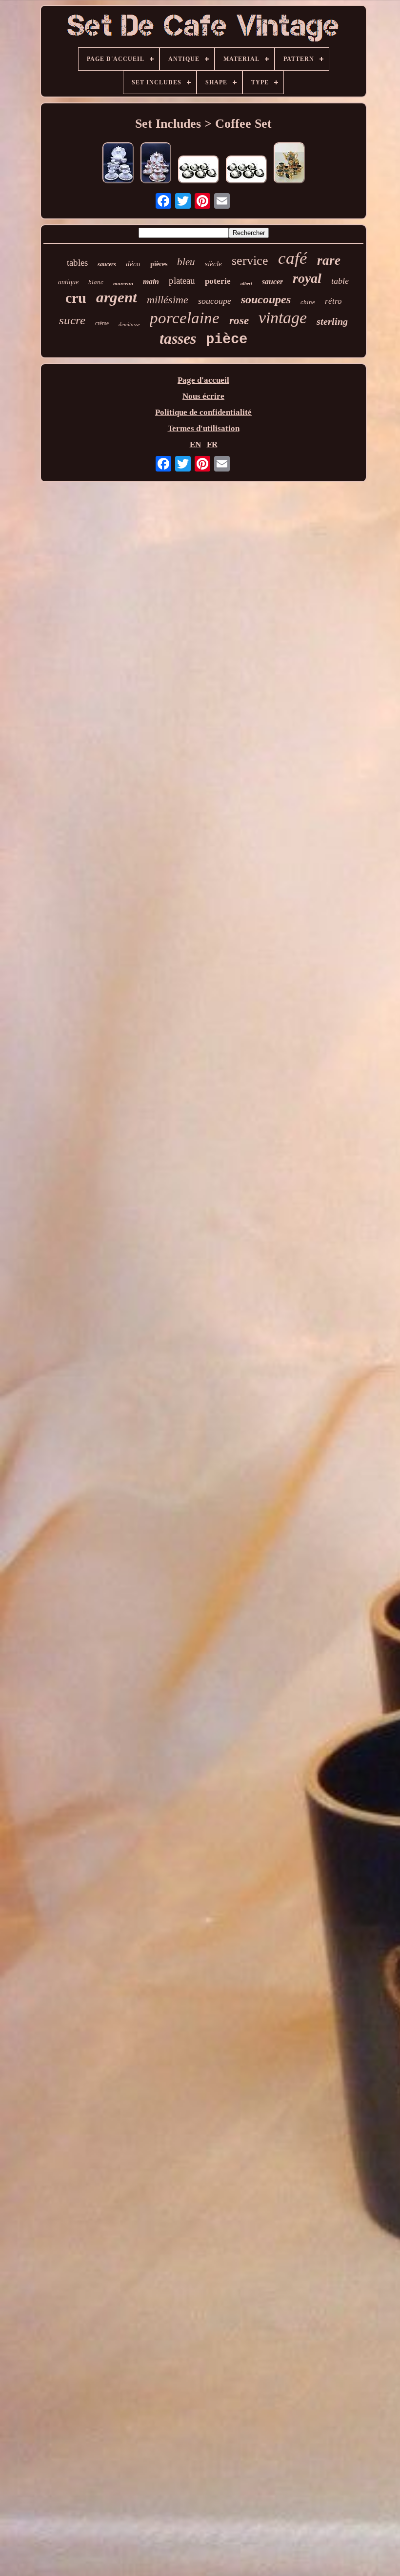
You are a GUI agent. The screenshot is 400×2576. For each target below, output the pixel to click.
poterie (218, 281)
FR (212, 444)
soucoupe (215, 301)
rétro (333, 301)
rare (329, 260)
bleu (186, 262)
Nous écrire (203, 396)
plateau (182, 281)
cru (76, 298)
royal (307, 278)
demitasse (129, 324)
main (151, 282)
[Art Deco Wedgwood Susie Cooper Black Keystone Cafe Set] (199, 171)
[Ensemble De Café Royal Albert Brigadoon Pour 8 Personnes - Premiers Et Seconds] (118, 164)
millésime (168, 300)
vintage (283, 318)
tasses (178, 338)
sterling (332, 321)
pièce (227, 340)
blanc (96, 282)
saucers (107, 264)
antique (68, 282)
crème (102, 323)
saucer (272, 282)
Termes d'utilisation (204, 428)
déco (133, 264)
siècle (213, 264)
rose (239, 321)
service (250, 261)
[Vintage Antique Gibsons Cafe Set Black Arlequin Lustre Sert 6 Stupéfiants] (289, 164)
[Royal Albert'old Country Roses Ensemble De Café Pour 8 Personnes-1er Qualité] (156, 164)
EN (195, 444)
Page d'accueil (203, 380)
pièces (159, 264)
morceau (123, 283)
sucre (72, 320)
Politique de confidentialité (203, 412)
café (293, 258)
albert (246, 284)
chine (308, 302)
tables (77, 263)
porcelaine (185, 318)
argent (117, 297)
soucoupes (266, 299)
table (340, 281)
